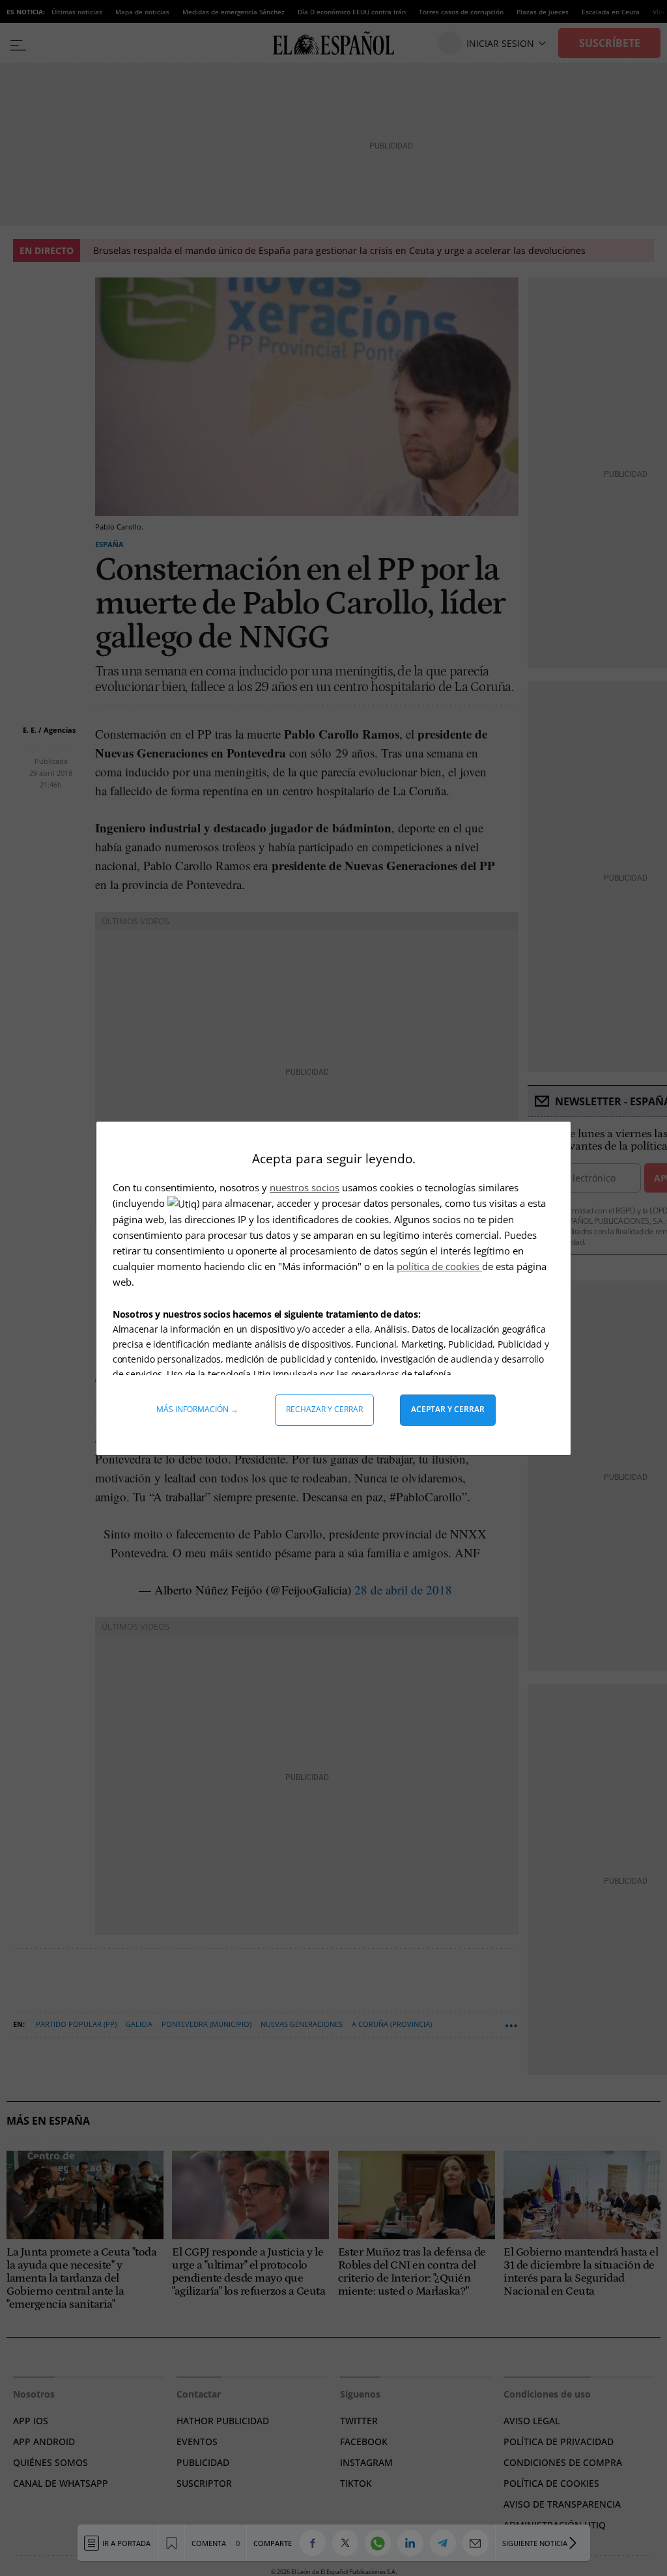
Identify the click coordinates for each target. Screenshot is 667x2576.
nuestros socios (305, 1187)
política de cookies (439, 1266)
